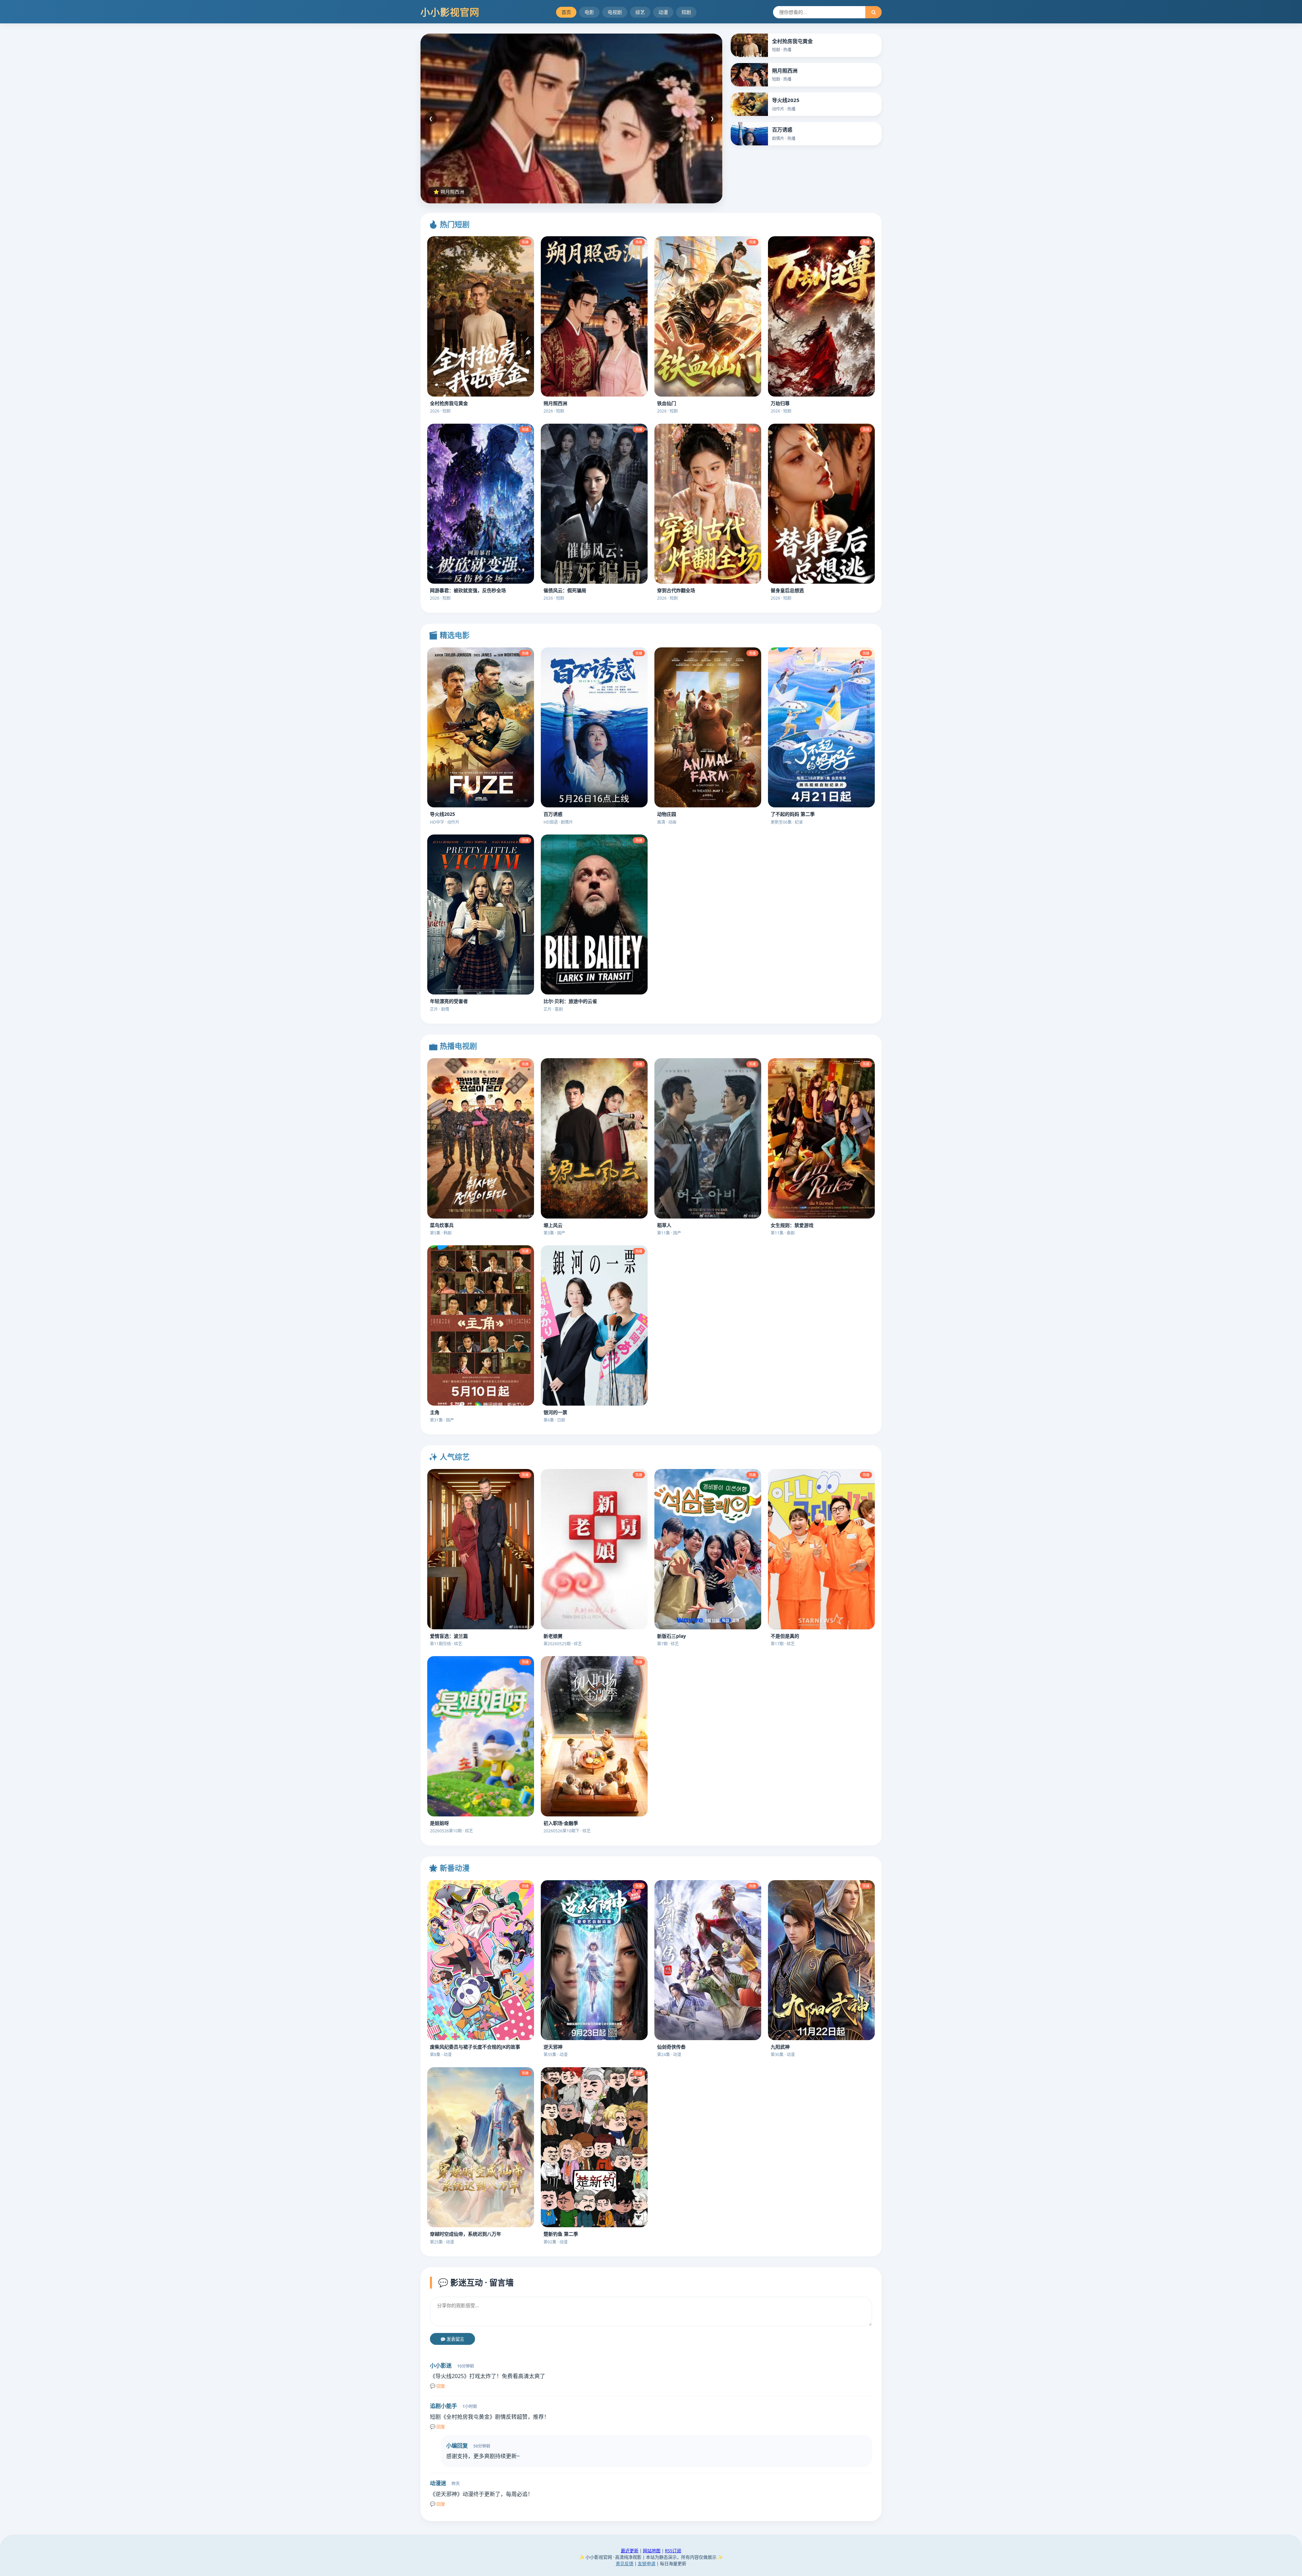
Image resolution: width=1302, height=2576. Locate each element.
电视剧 (615, 12)
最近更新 (630, 2551)
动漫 (663, 12)
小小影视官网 (450, 12)
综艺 (640, 12)
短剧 (686, 12)
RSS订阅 (673, 2551)
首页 (566, 12)
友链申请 (647, 2563)
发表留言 (455, 2339)
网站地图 (652, 2551)
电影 (589, 12)
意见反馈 (625, 2563)
